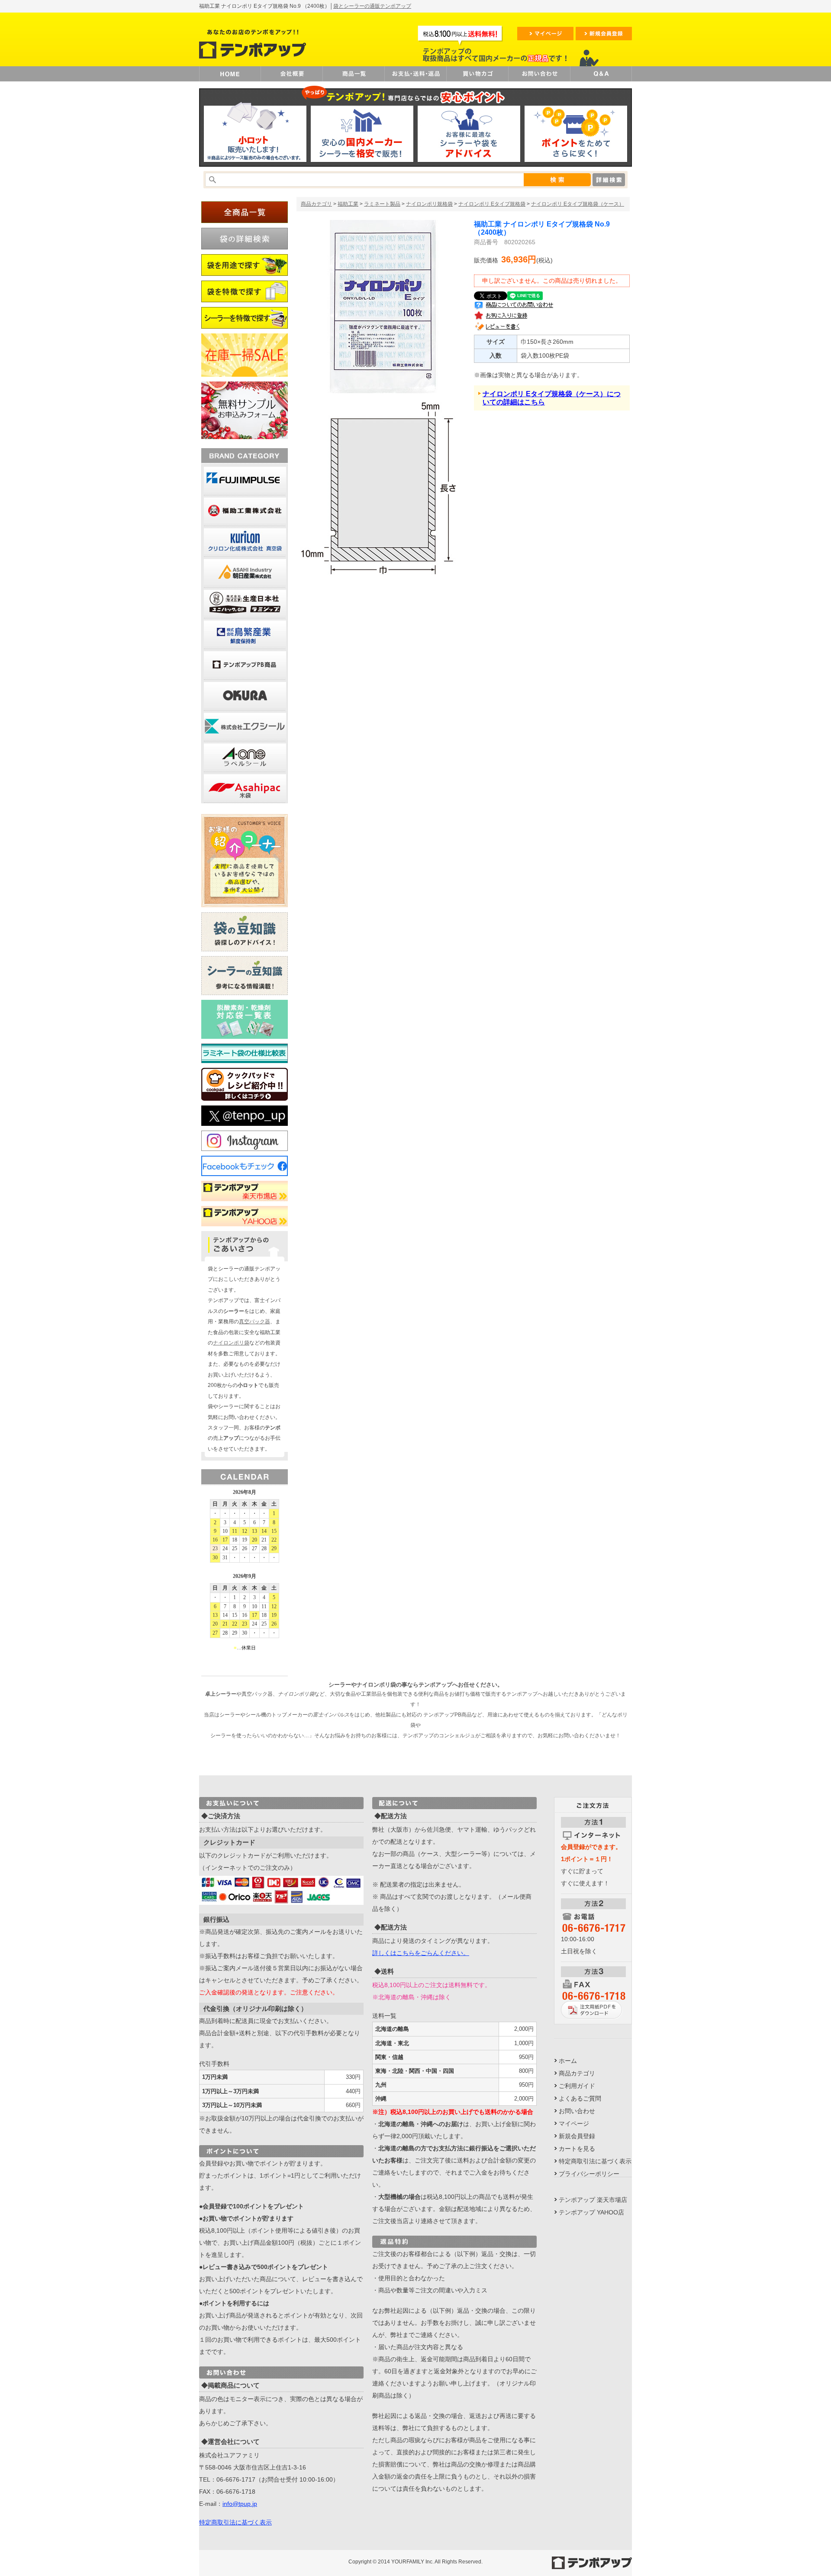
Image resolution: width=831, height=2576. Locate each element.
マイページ (574, 2124)
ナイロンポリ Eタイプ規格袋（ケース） (578, 204)
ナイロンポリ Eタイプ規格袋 (492, 204)
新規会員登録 (577, 2136)
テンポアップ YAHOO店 (591, 2212)
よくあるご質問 (580, 2098)
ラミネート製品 (382, 204)
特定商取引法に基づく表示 (235, 2522)
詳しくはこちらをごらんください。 (421, 1953)
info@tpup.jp (240, 2504)
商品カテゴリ (316, 204)
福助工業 (348, 204)
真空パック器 (254, 1322)
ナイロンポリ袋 (231, 1343)
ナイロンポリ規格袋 (429, 204)
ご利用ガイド (577, 2086)
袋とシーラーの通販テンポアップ (372, 6)
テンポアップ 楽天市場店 (593, 2200)
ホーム (568, 2061)
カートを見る (577, 2149)
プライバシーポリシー (589, 2174)
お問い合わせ (577, 2111)
